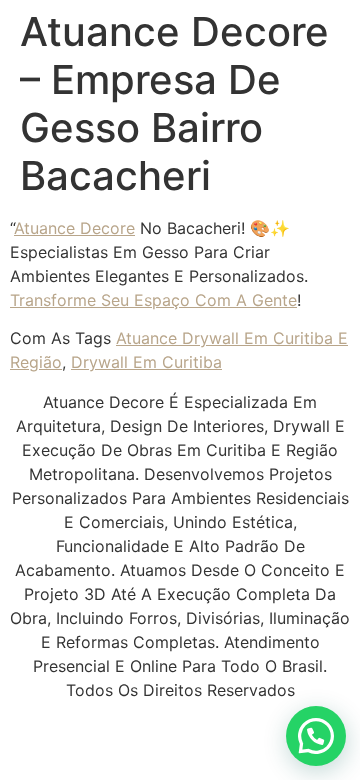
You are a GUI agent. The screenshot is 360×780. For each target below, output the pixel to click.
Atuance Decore (74, 228)
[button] (316, 736)
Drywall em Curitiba (146, 362)
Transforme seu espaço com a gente (153, 300)
